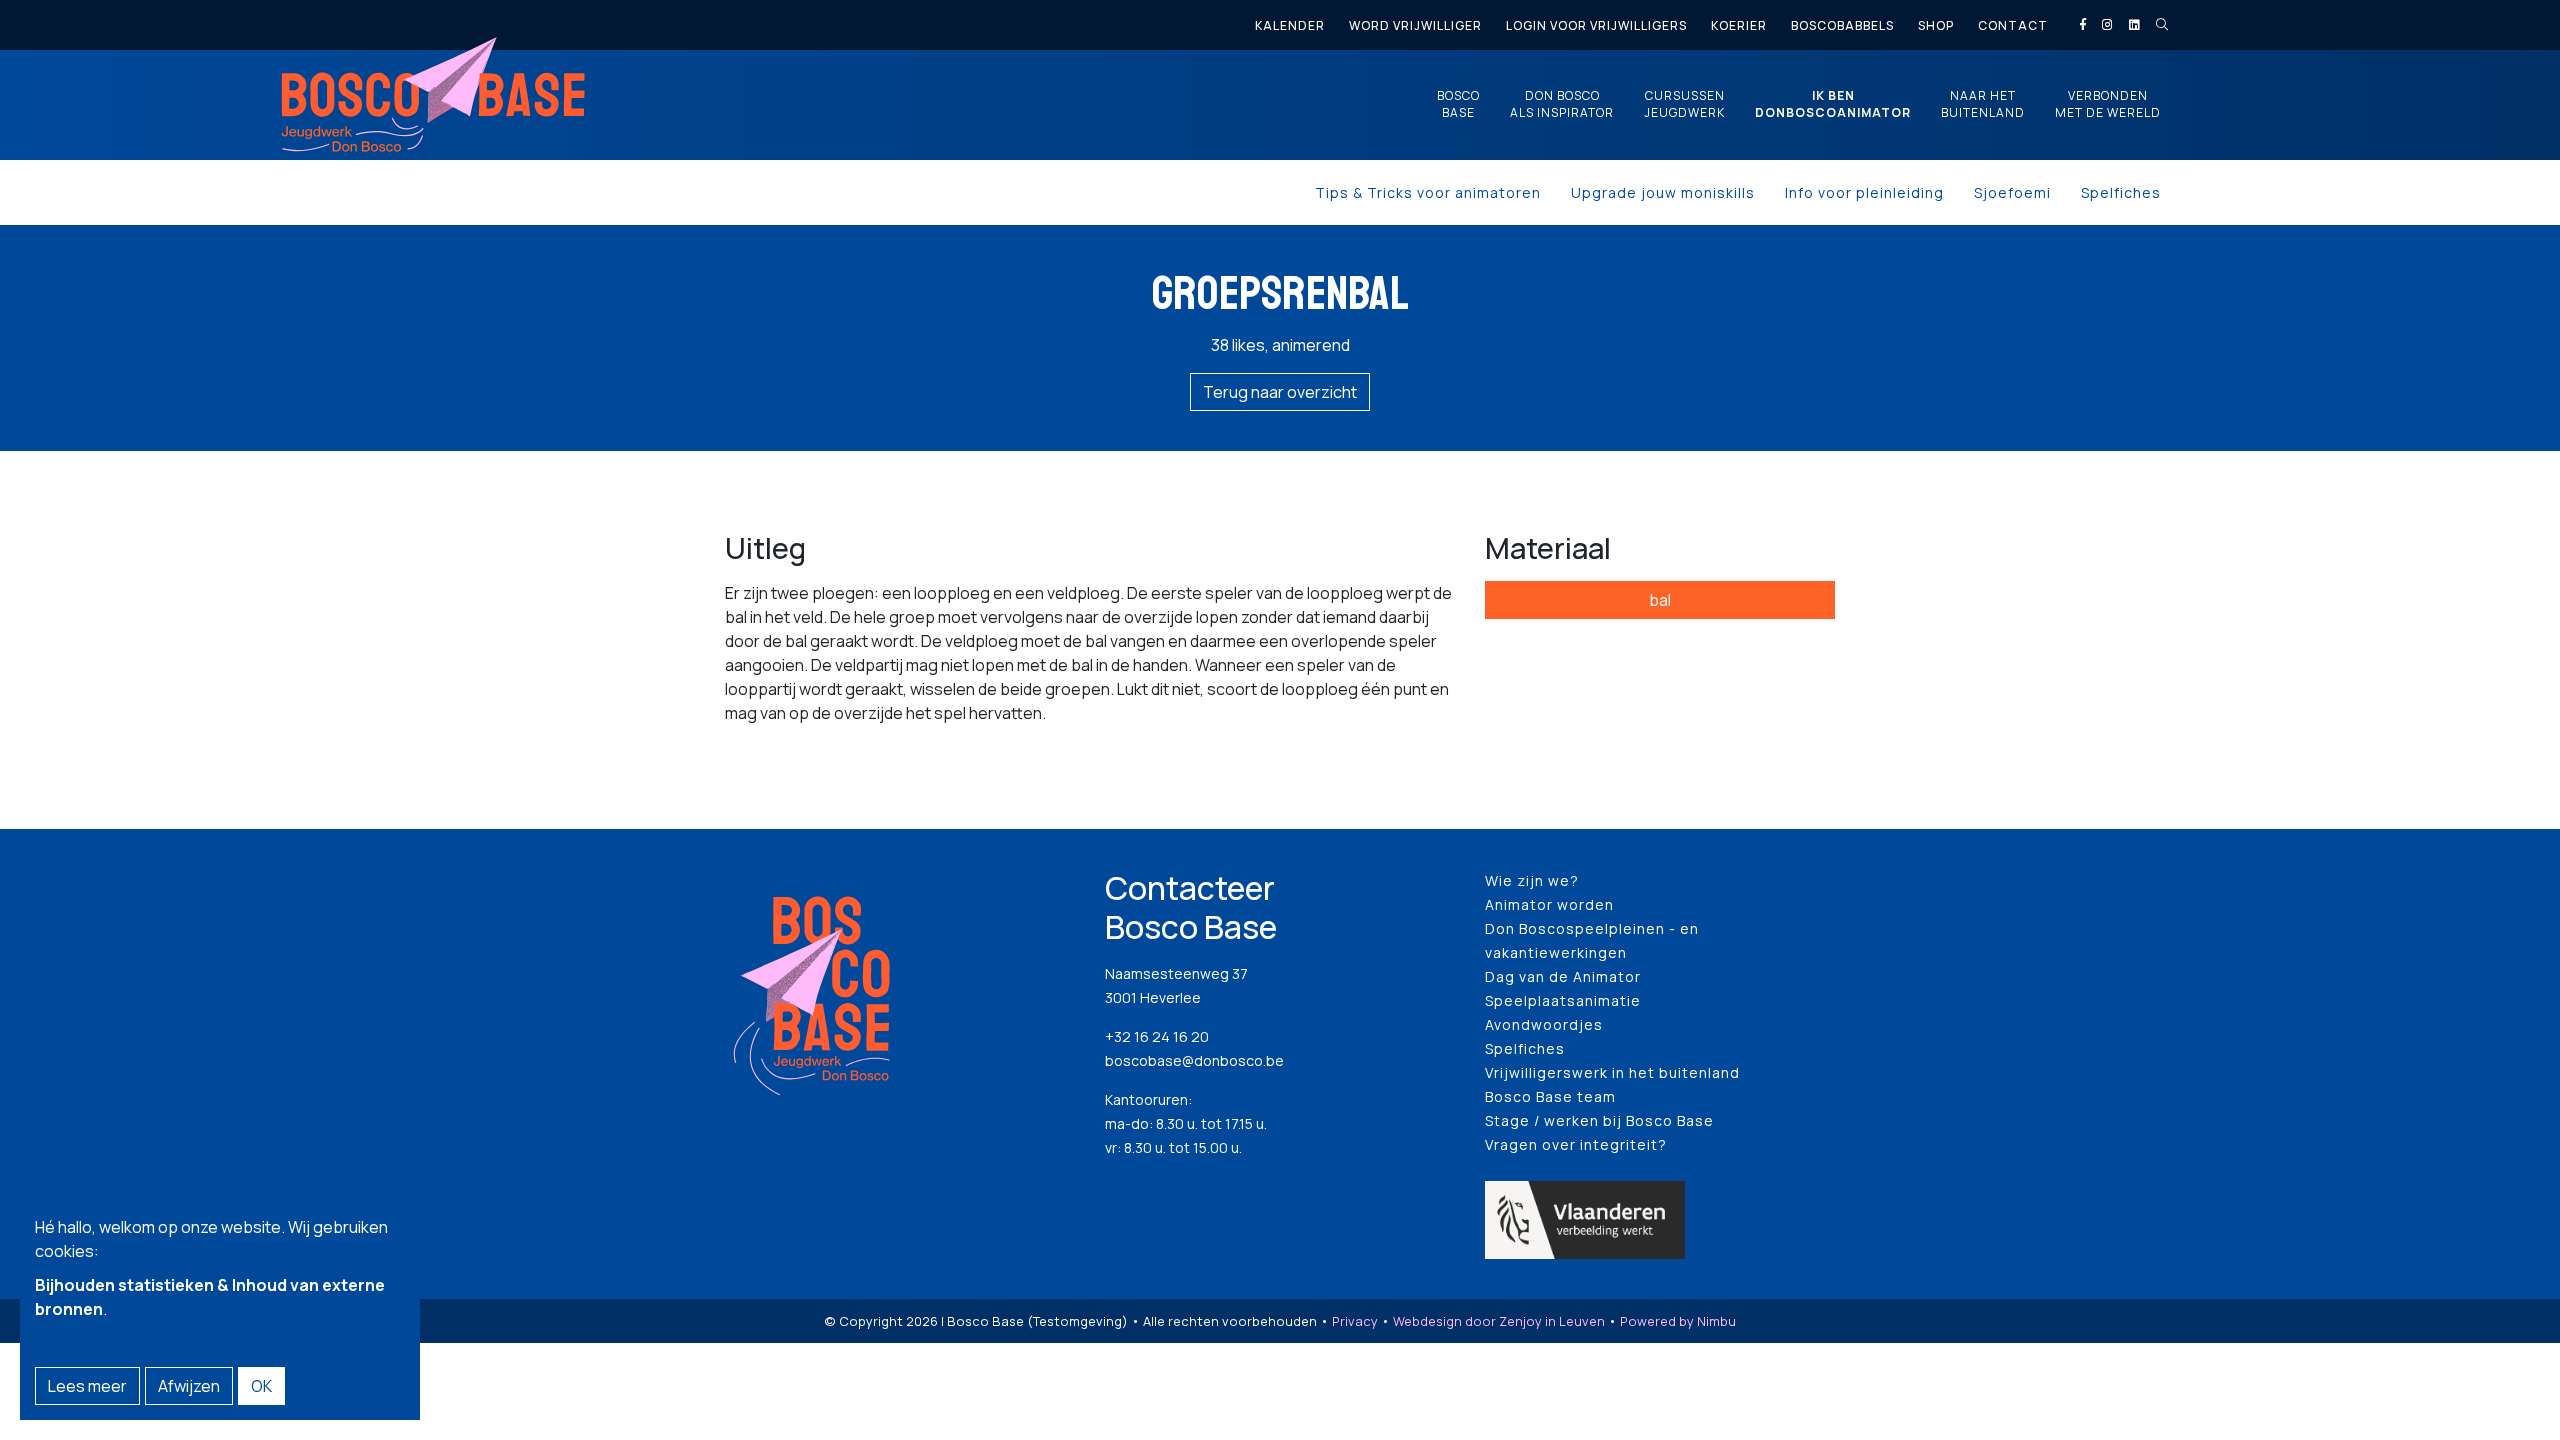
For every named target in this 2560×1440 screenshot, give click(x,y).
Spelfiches (2121, 192)
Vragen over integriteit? (1576, 1144)
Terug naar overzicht (1280, 392)
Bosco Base (1458, 104)
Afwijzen (189, 1386)
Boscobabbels (1842, 25)
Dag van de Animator (1563, 976)
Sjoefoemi (2012, 192)
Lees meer (87, 1386)
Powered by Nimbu (1678, 1321)
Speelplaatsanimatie (1563, 1000)
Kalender (1290, 25)
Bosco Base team (1550, 1096)
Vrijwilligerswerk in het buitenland (1612, 1072)
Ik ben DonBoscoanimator (1833, 104)
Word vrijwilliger (1415, 25)
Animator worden (1549, 904)
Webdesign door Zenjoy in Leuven (1499, 1321)
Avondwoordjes (1544, 1024)
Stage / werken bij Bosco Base (1599, 1120)
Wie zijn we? (1532, 880)
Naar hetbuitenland (1983, 104)
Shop (1936, 25)
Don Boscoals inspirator (1562, 104)
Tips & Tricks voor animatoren (1428, 192)
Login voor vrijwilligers (1596, 25)
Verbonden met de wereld (2108, 104)
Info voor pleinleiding (1864, 192)
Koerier (1739, 25)
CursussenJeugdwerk (1684, 104)
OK (261, 1386)
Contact (2013, 25)
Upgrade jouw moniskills (1663, 192)
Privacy (1355, 1321)
